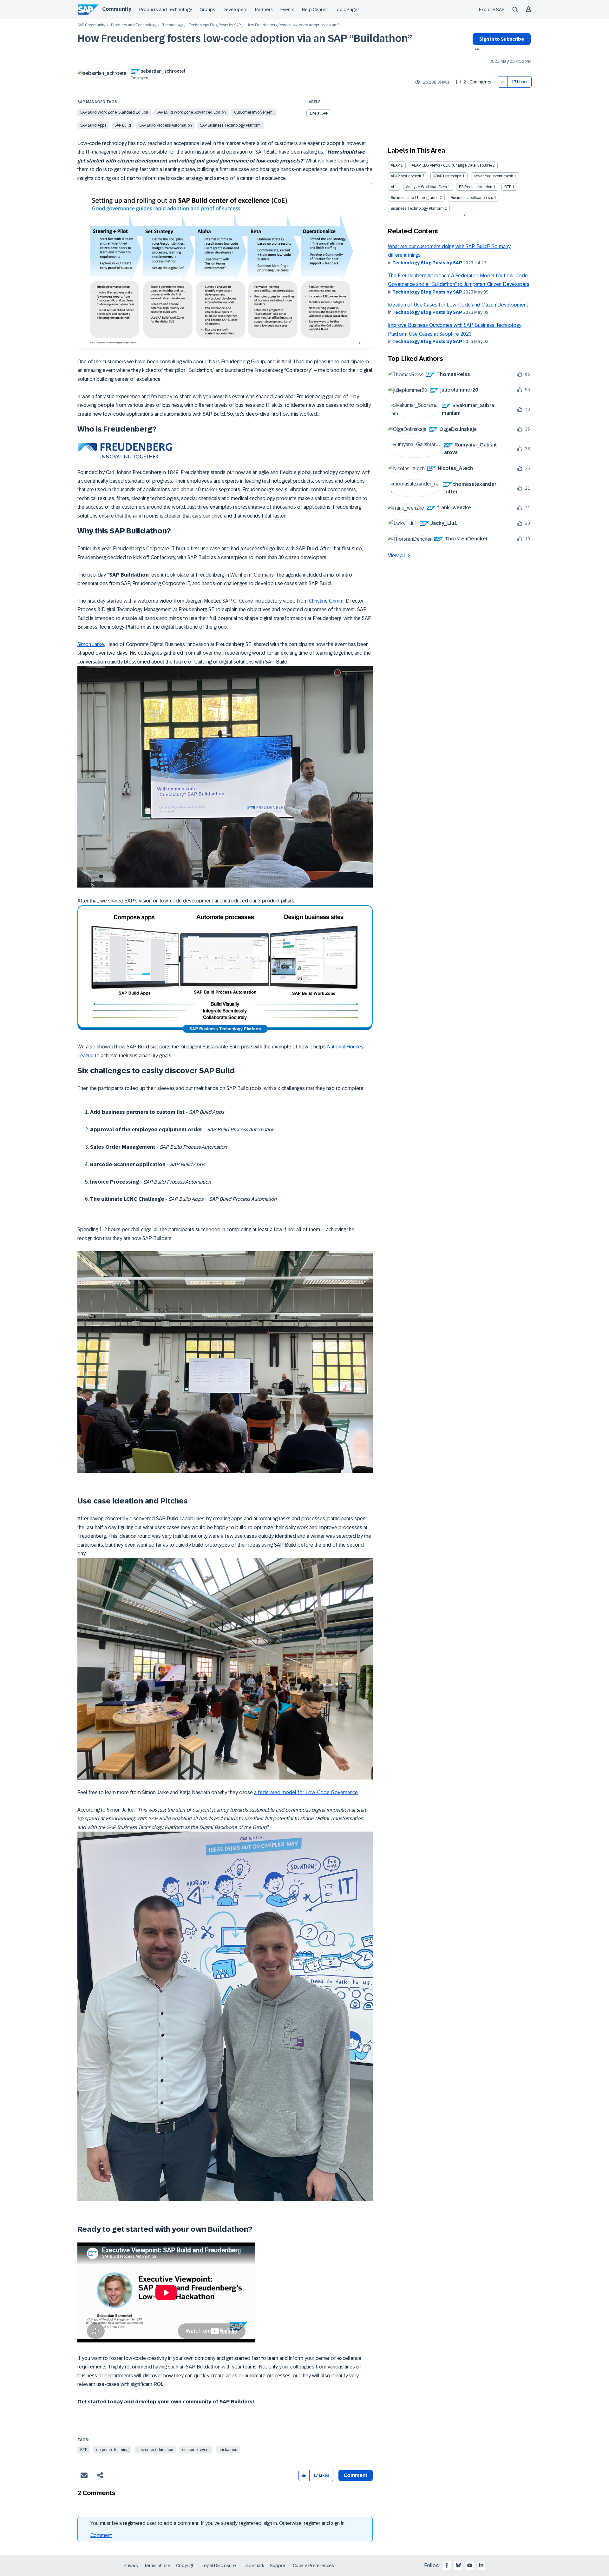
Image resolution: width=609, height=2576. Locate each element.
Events (287, 10)
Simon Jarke (91, 644)
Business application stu (472, 198)
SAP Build (123, 125)
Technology (172, 25)
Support (278, 2566)
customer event (196, 2450)
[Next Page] (464, 215)
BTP (84, 2450)
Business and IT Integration (415, 198)
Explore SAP (492, 10)
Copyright (186, 2566)
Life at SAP (319, 113)
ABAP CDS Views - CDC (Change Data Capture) (452, 165)
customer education (155, 2450)
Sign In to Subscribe (502, 39)
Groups (207, 10)
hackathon (228, 2450)
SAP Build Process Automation (166, 125)
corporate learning (112, 2450)
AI (392, 187)
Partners (264, 10)
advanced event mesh (493, 176)
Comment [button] (356, 2475)
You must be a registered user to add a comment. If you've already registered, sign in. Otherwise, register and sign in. (218, 2523)
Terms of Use (157, 2566)
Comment (101, 2535)
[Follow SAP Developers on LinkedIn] (481, 2565)
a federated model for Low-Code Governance (306, 1792)
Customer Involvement (254, 112)
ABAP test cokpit (447, 176)
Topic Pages (347, 10)
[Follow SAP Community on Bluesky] (458, 2565)
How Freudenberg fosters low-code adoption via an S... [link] (294, 25)
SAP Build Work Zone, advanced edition (191, 112)
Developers (235, 10)
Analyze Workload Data (426, 187)
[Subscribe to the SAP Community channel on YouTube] (470, 2565)
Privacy (131, 2566)
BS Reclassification (476, 187)
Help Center (314, 10)
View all (396, 555)
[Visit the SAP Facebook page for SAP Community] (447, 2565)
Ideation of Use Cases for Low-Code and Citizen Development (458, 305)
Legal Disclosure (219, 2566)
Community (117, 9)
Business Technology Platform (417, 208)
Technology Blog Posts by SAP (215, 25)
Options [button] (476, 50)
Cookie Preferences (313, 2566)
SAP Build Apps (93, 125)
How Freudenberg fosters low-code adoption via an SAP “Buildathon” (245, 38)
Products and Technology (166, 10)
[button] (503, 82)
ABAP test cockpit (406, 176)
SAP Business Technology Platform (230, 125)
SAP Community (91, 25)
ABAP (395, 165)
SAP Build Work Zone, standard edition (114, 112)
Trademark (253, 2566)
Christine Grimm (326, 601)
